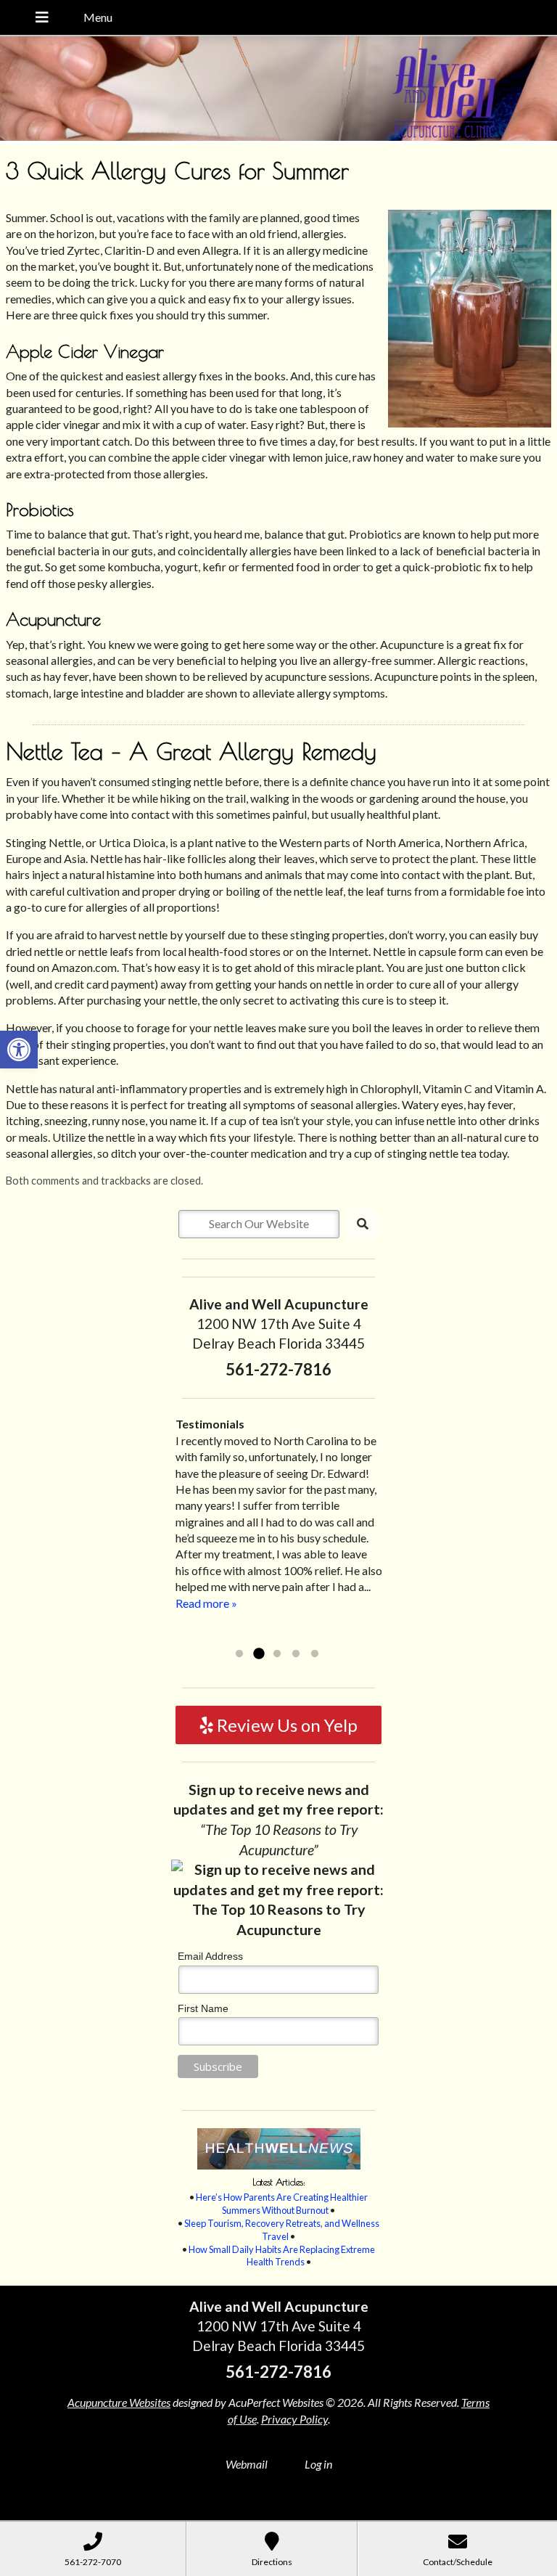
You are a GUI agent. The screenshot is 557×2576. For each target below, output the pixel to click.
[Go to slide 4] (296, 1654)
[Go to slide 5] (315, 1654)
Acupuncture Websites (119, 2402)
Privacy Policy (294, 2419)
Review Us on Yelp (285, 1725)
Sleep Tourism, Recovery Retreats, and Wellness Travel (282, 2230)
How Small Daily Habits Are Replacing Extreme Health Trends (282, 2256)
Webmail (247, 2464)
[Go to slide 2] (258, 1654)
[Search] (363, 1224)
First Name (203, 2008)
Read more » (279, 1635)
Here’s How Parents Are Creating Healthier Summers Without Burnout (282, 2204)
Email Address (210, 1956)
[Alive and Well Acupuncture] (278, 90)
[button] (19, 1050)
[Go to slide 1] (239, 1654)
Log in (318, 2464)
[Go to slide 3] (277, 1654)
